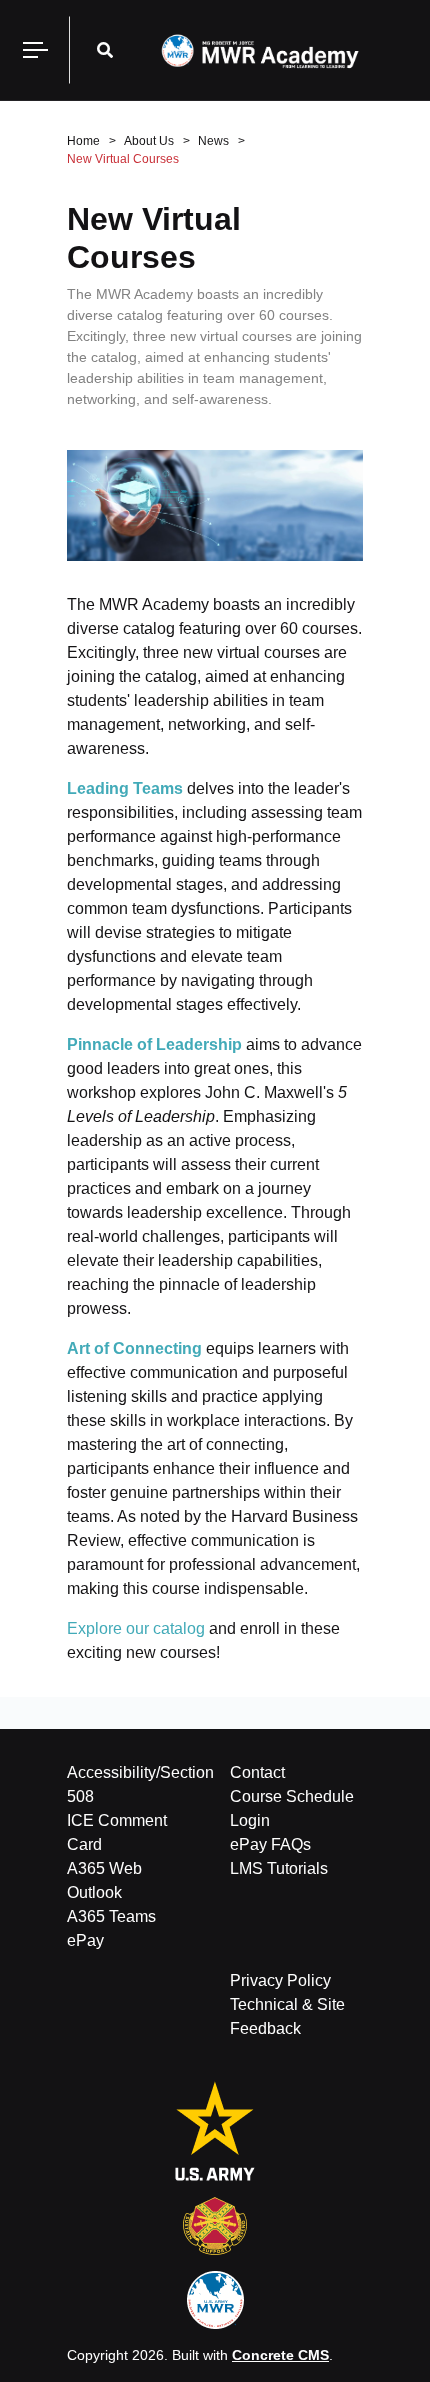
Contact (257, 1772)
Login (250, 1820)
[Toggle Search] (105, 50)
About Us (149, 141)
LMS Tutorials (279, 1868)
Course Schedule (292, 1796)
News (213, 141)
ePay (85, 1940)
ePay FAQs (270, 1844)
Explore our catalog (136, 1628)
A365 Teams (111, 1916)
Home (83, 141)
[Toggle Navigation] (35, 50)
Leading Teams (125, 788)
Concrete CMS (280, 2355)
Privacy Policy (280, 1980)
